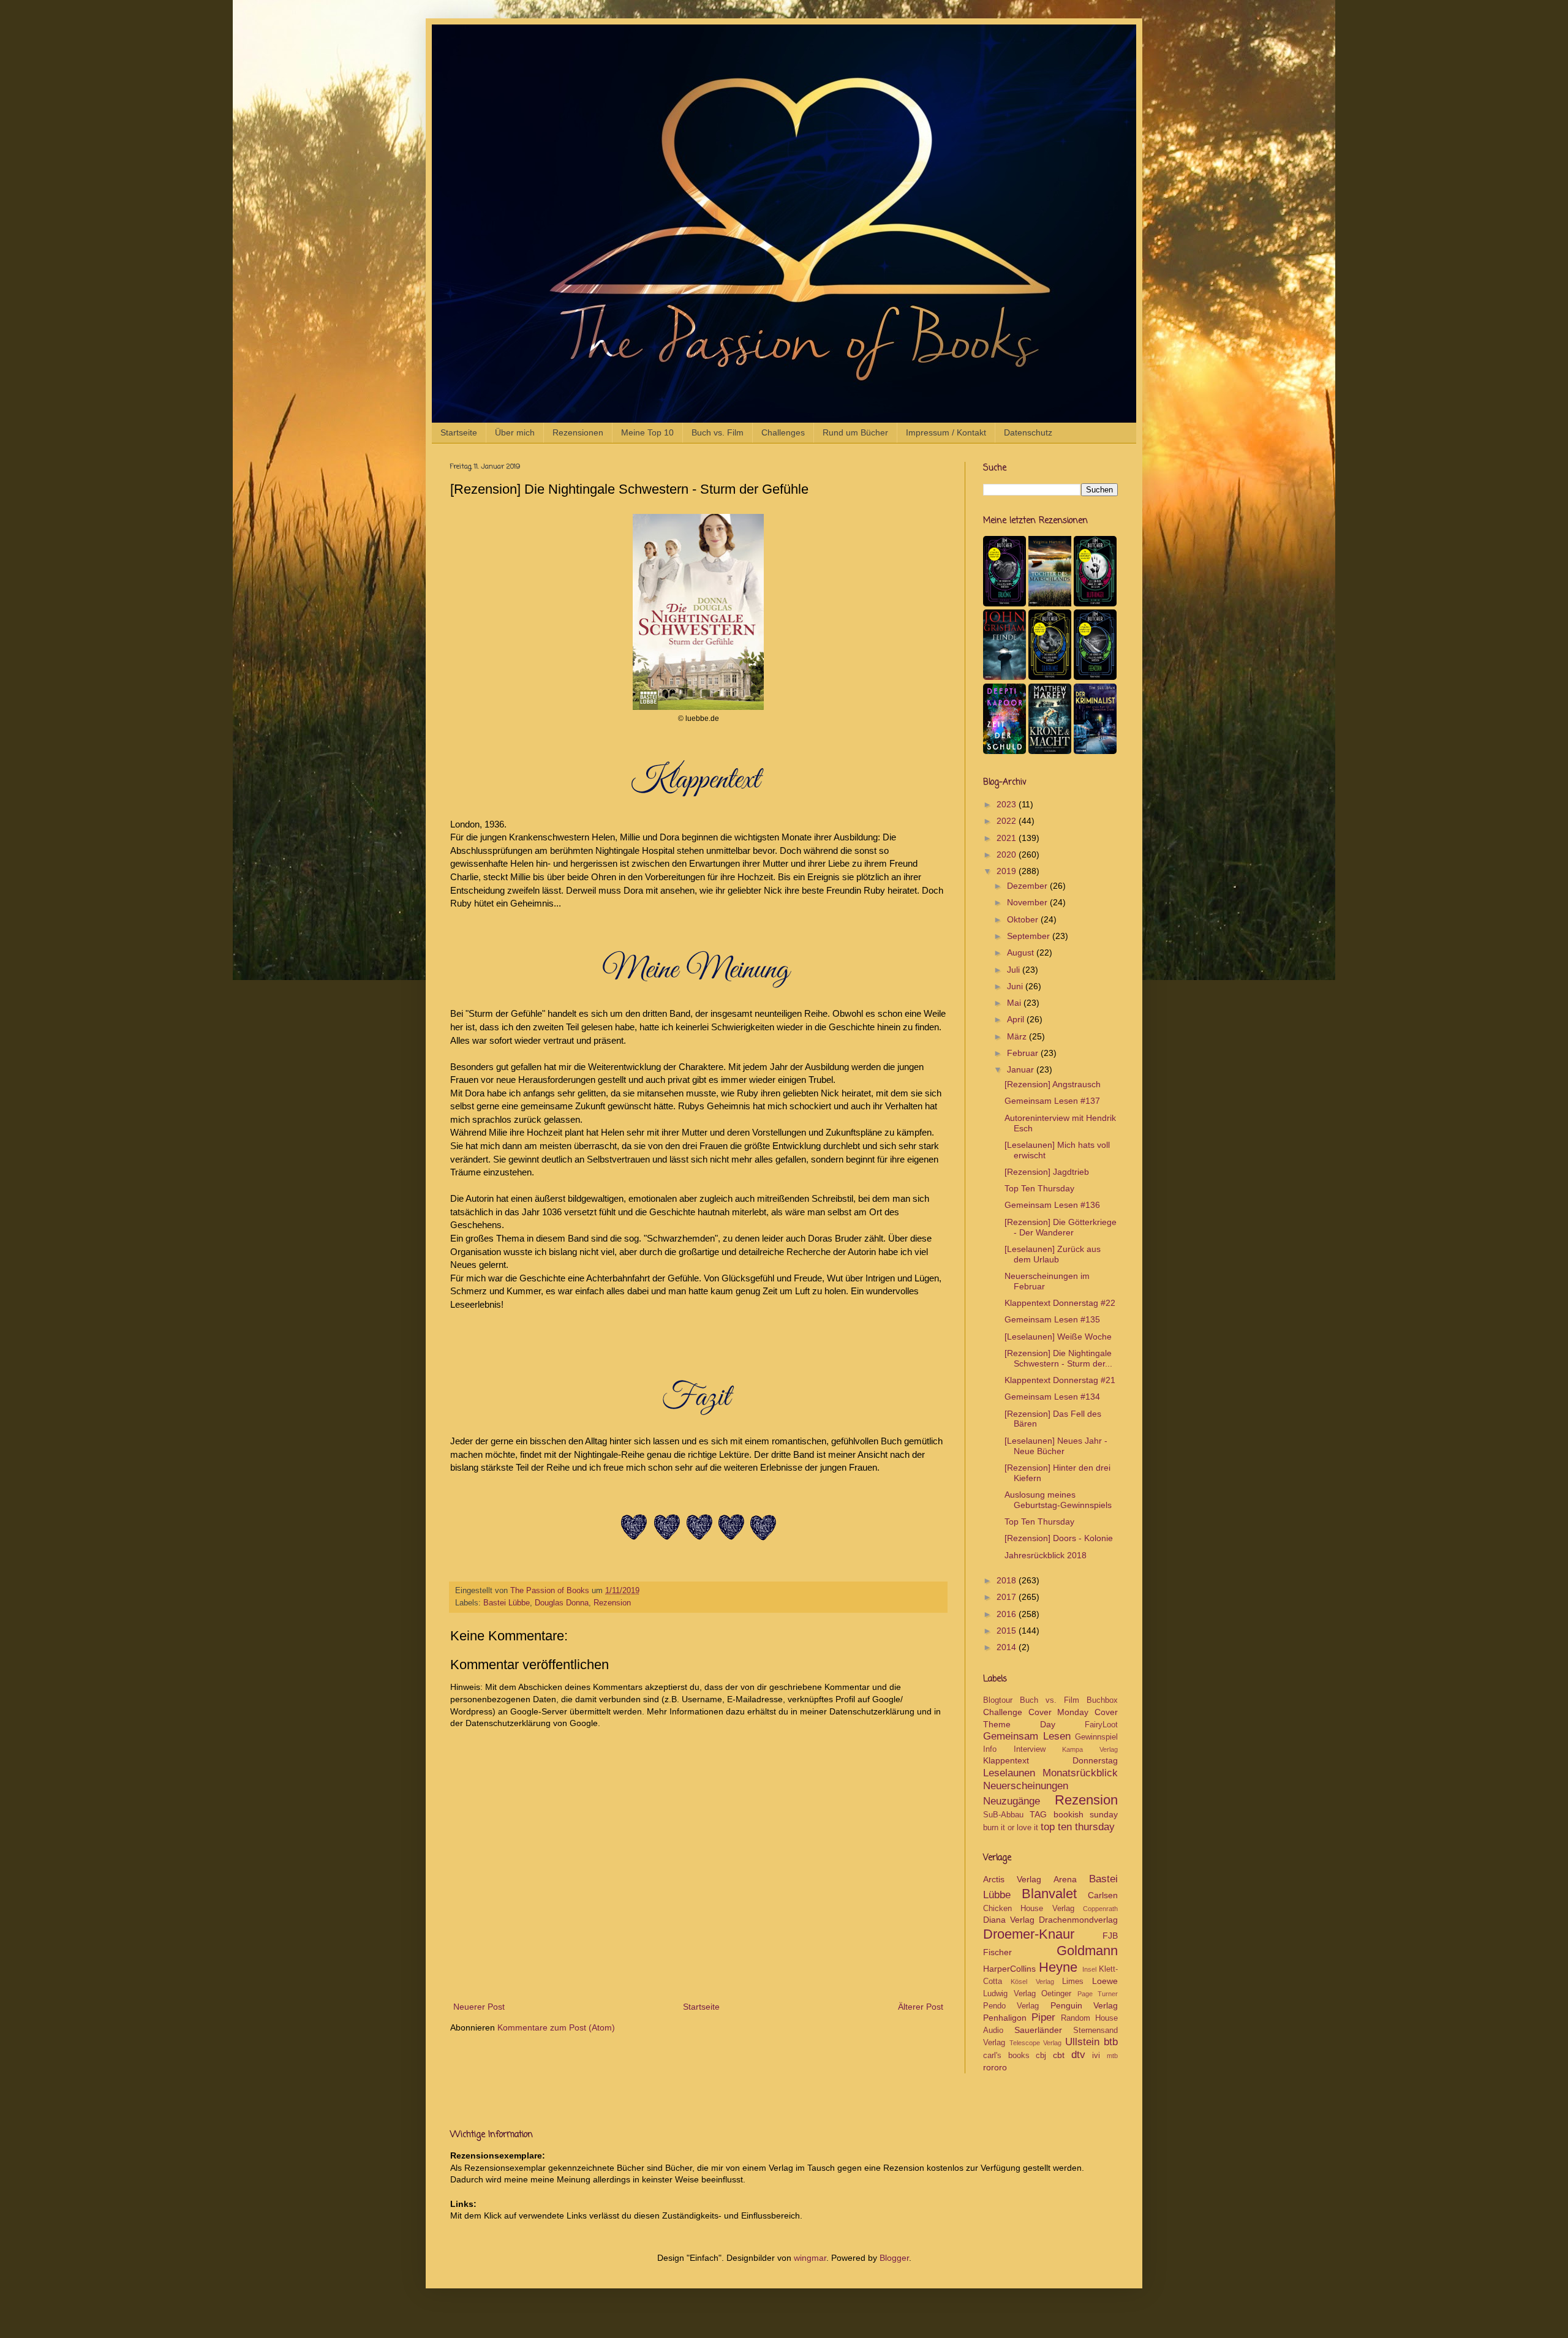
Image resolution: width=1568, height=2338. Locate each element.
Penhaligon (1005, 2018)
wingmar (810, 2258)
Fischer (997, 1952)
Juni (1016, 986)
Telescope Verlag (1036, 2043)
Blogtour (998, 1700)
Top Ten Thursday (1039, 1188)
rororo (995, 2067)
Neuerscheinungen (1026, 1786)
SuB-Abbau (1003, 1815)
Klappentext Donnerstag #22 (1060, 1303)
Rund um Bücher (855, 432)
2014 (1008, 1647)
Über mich (515, 432)
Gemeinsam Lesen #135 (1052, 1319)
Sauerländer (1038, 2030)
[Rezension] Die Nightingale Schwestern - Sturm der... (1058, 1358)
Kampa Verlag (1090, 1749)
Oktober (1024, 919)
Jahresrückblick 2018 (1046, 1555)
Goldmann (1087, 1951)
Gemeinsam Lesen (1027, 1736)
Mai (1015, 1003)
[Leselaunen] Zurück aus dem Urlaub (1053, 1254)
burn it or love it (1011, 1828)
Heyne (1058, 1967)
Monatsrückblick (1080, 1773)
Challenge (1003, 1712)
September (1030, 936)
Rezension (612, 1603)
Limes (1073, 1982)
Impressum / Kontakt (946, 432)
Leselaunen (1009, 1773)
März (1018, 1036)
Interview (1030, 1749)
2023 (1008, 804)
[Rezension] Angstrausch (1053, 1084)
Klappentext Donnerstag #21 (1060, 1380)
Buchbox (1102, 1700)
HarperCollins (1009, 1969)
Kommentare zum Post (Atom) (556, 2027)
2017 (1008, 1597)
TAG (1038, 1814)
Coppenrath (1100, 1909)
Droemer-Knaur (1029, 1934)
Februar (1024, 1053)
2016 (1008, 1614)
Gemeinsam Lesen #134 (1052, 1397)
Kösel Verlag (1032, 1982)
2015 (1008, 1631)
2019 (1008, 871)
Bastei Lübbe (507, 1603)
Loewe (1105, 1981)
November (1028, 902)
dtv (1078, 2055)
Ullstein (1082, 2042)
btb (1111, 2042)
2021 (1008, 838)
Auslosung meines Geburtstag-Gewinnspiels (1058, 1500)
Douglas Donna (562, 1603)
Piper (1043, 2017)
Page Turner (1098, 1994)
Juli (1015, 970)
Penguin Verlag (1084, 2005)
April (1017, 1019)
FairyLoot (1101, 1725)
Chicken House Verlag (1029, 1909)
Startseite (459, 432)
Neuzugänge (1012, 1801)
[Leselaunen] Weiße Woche (1058, 1337)
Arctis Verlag (1012, 1879)
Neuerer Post (479, 2007)
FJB (1110, 1936)
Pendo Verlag (1011, 2006)
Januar (1022, 1069)
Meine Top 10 (647, 432)
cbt (1059, 2055)
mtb (1112, 2056)
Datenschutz (1028, 432)
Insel (1089, 1969)
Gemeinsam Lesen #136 (1052, 1205)
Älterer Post (921, 2007)
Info (990, 1749)
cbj (1041, 2056)
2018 (1008, 1580)
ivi (1096, 2056)
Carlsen (1103, 1895)
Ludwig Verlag (1009, 1994)
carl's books (1006, 2056)
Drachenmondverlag (1078, 1920)
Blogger (894, 2258)
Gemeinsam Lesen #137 (1052, 1101)
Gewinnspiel (1096, 1737)
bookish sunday (1086, 1814)
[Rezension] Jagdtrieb (1047, 1172)
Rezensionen (578, 432)
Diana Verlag (1009, 1920)
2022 (1008, 821)
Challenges (783, 432)
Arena (1065, 1879)
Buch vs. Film (718, 432)
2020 (1008, 854)
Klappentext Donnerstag (1050, 1760)
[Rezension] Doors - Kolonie (1059, 1538)
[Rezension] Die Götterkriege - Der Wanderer (1061, 1227)
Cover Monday (1059, 1712)
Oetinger (1056, 1994)
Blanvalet (1049, 1894)
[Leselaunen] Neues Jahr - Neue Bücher (1056, 1446)
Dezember (1028, 886)
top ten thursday (1078, 1827)
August (1022, 952)
